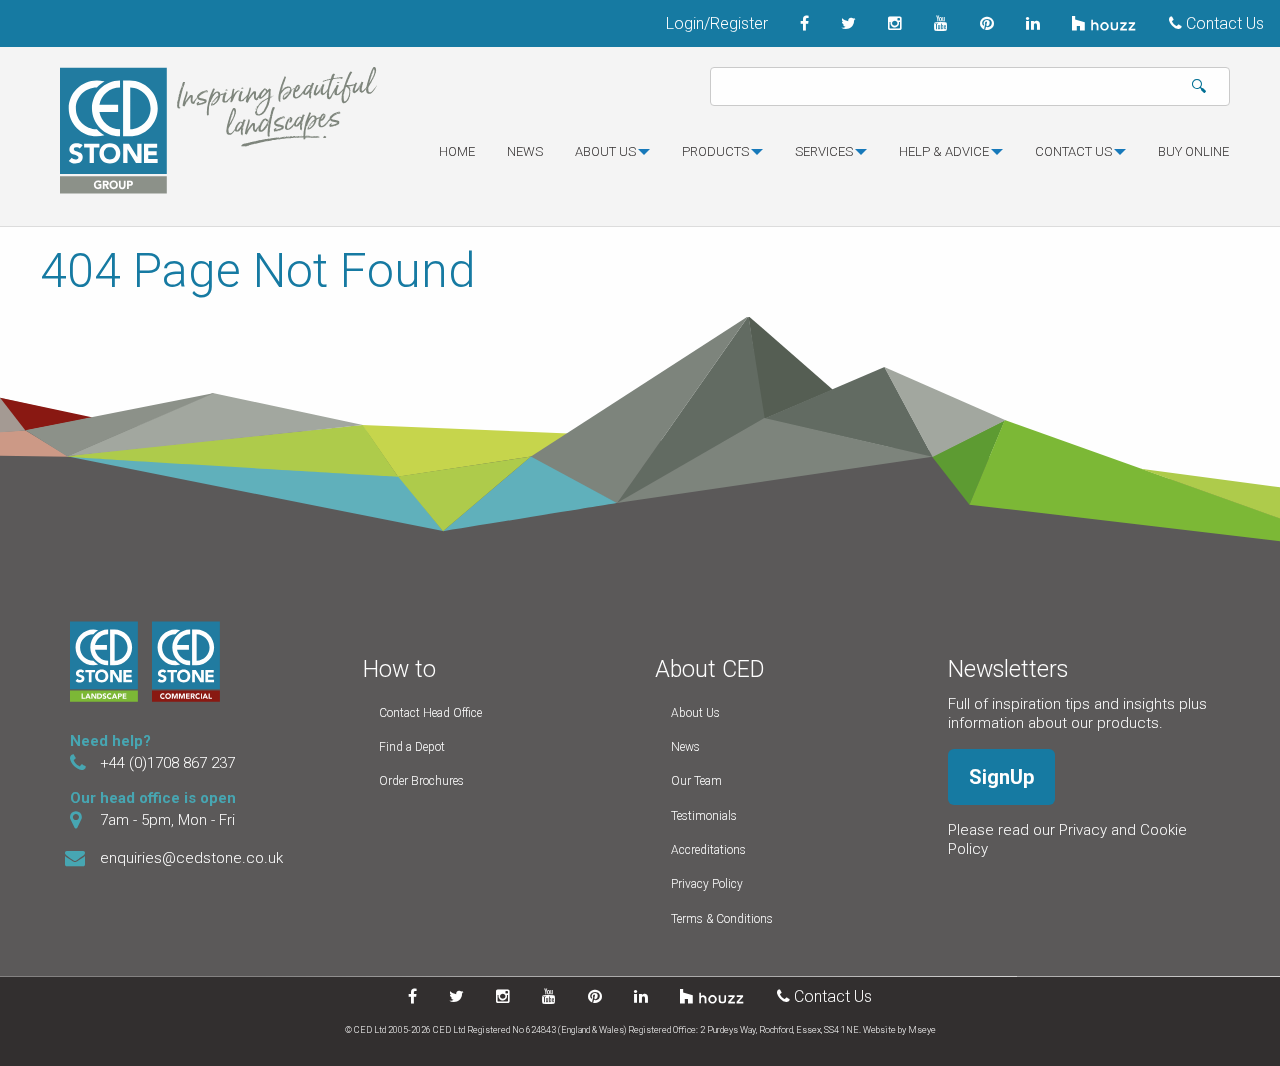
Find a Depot (412, 747)
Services (824, 151)
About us (605, 151)
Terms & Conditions (722, 919)
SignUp (1001, 777)
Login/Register (717, 23)
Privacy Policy (707, 884)
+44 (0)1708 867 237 (167, 763)
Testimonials (704, 816)
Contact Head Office (430, 713)
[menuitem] (457, 160)
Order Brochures (421, 781)
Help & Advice (944, 151)
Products (715, 151)
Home (457, 151)
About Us (695, 713)
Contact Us (1223, 23)
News (525, 151)
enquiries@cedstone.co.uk (191, 858)
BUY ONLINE (1193, 151)
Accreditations (708, 850)
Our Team (696, 781)
